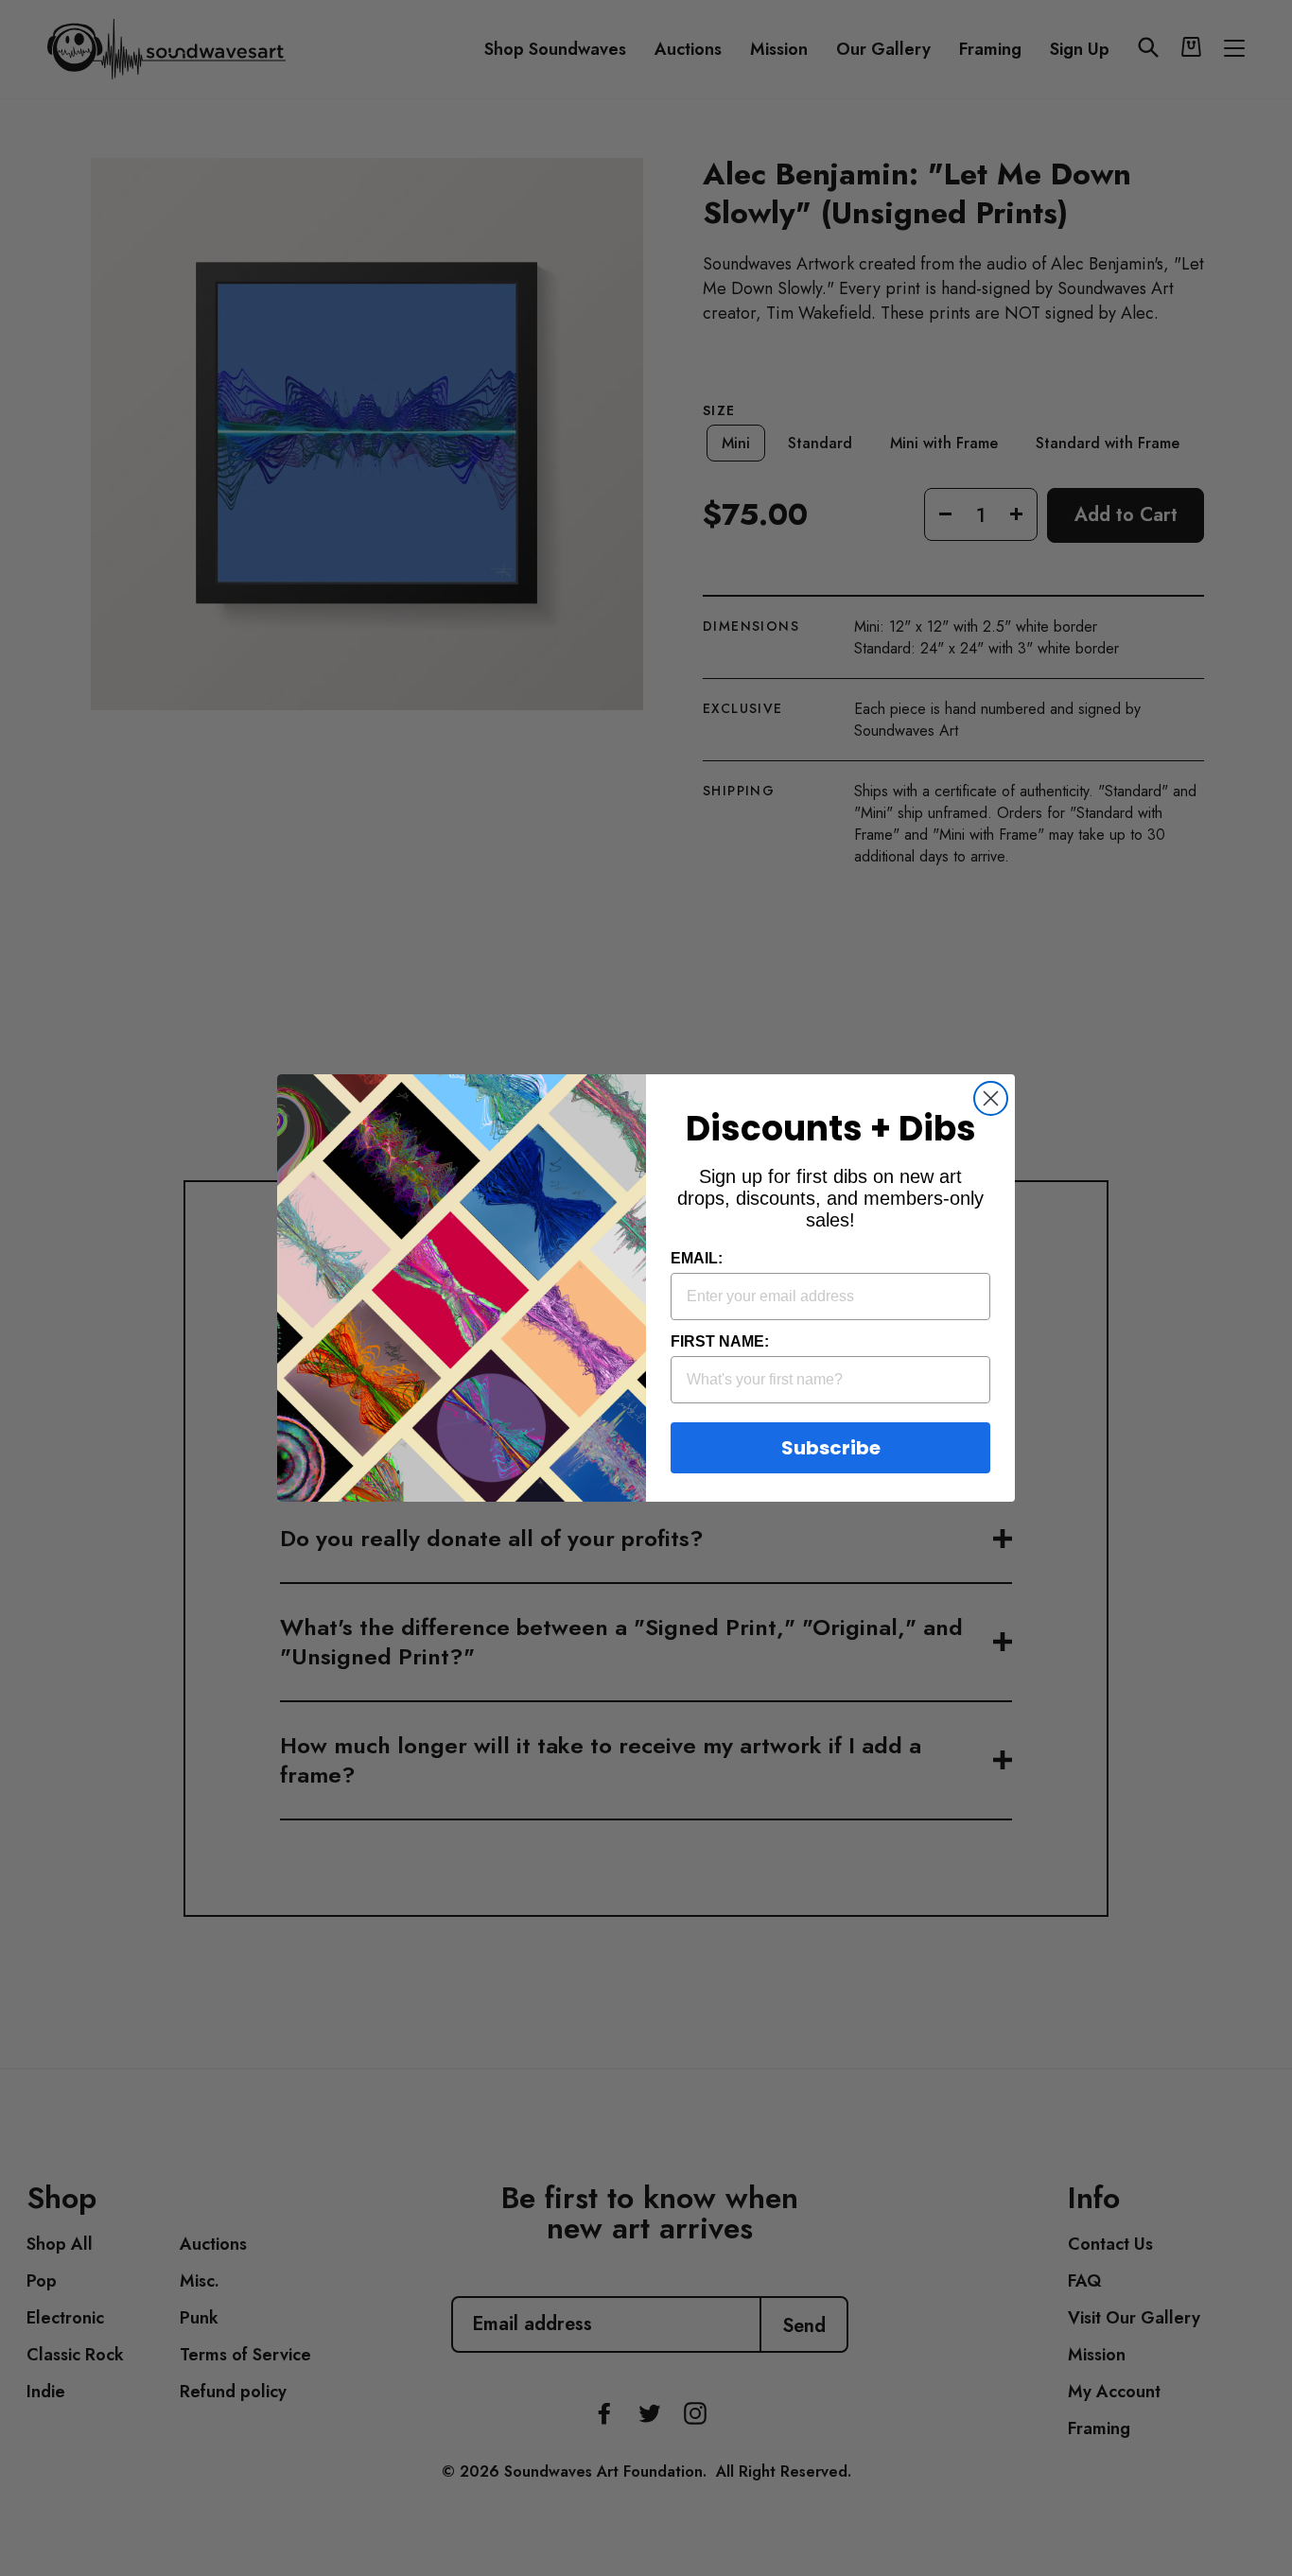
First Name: (720, 1341)
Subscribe (831, 1448)
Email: (697, 1258)
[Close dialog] (991, 1098)
